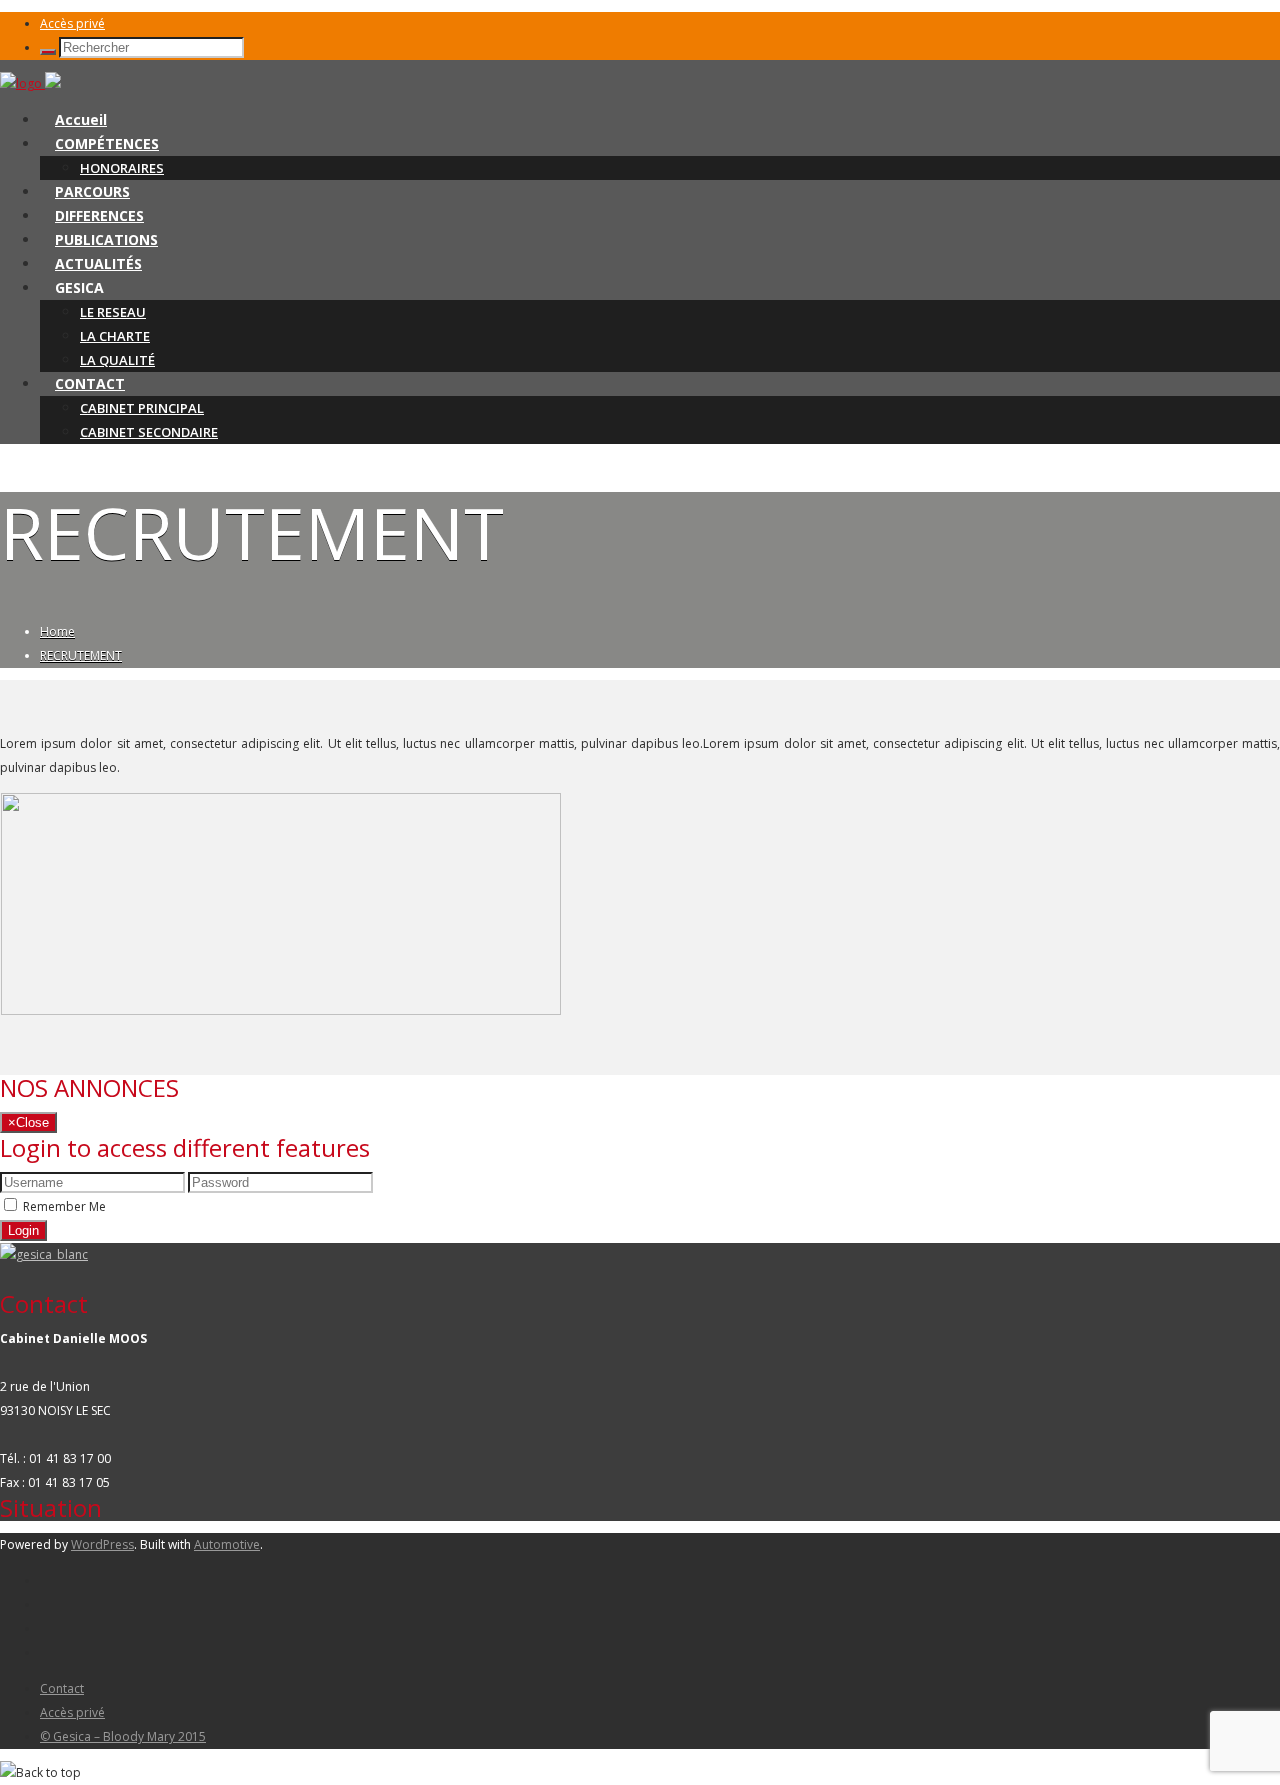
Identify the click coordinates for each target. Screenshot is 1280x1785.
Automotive (227, 1544)
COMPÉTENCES (107, 143)
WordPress (102, 1544)
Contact (62, 1688)
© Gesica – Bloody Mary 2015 (123, 1736)
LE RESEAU (113, 312)
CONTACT (90, 383)
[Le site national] (44, 1254)
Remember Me (64, 1206)
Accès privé (72, 23)
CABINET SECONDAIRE (149, 432)
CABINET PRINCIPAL (142, 408)
